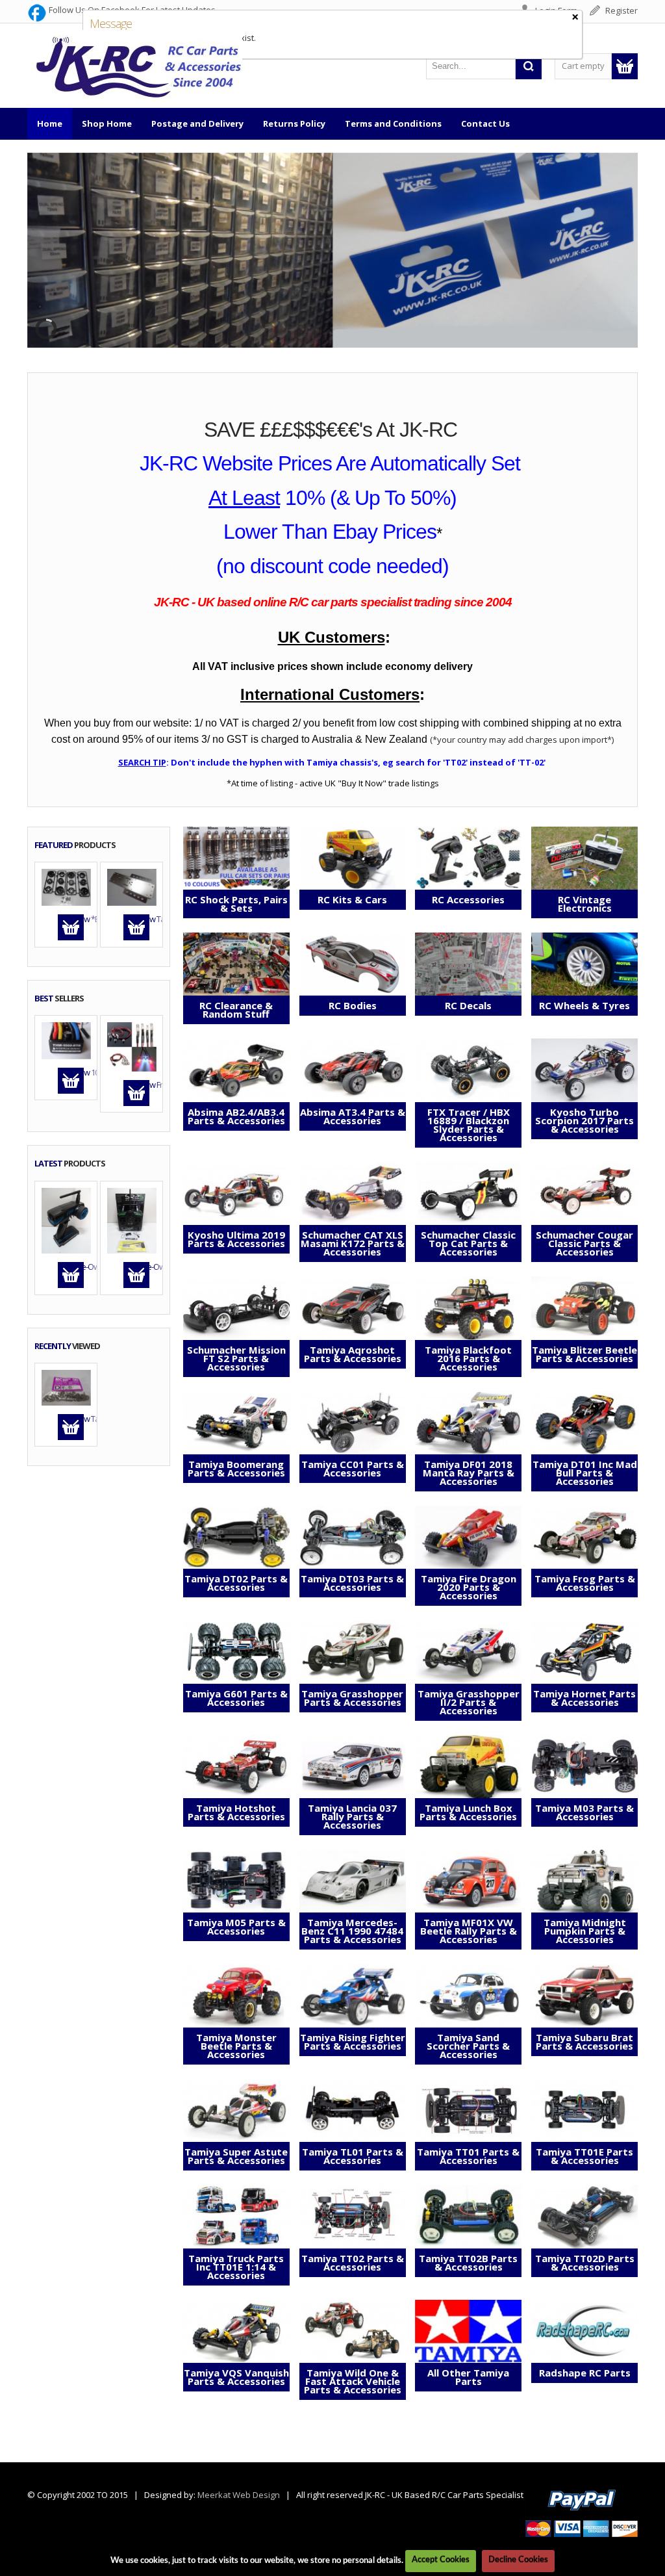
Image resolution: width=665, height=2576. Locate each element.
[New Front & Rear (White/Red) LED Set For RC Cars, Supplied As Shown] (132, 1046)
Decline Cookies (518, 2560)
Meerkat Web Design (239, 2495)
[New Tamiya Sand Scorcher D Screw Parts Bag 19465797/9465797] (66, 1387)
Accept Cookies (441, 2560)
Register (621, 10)
